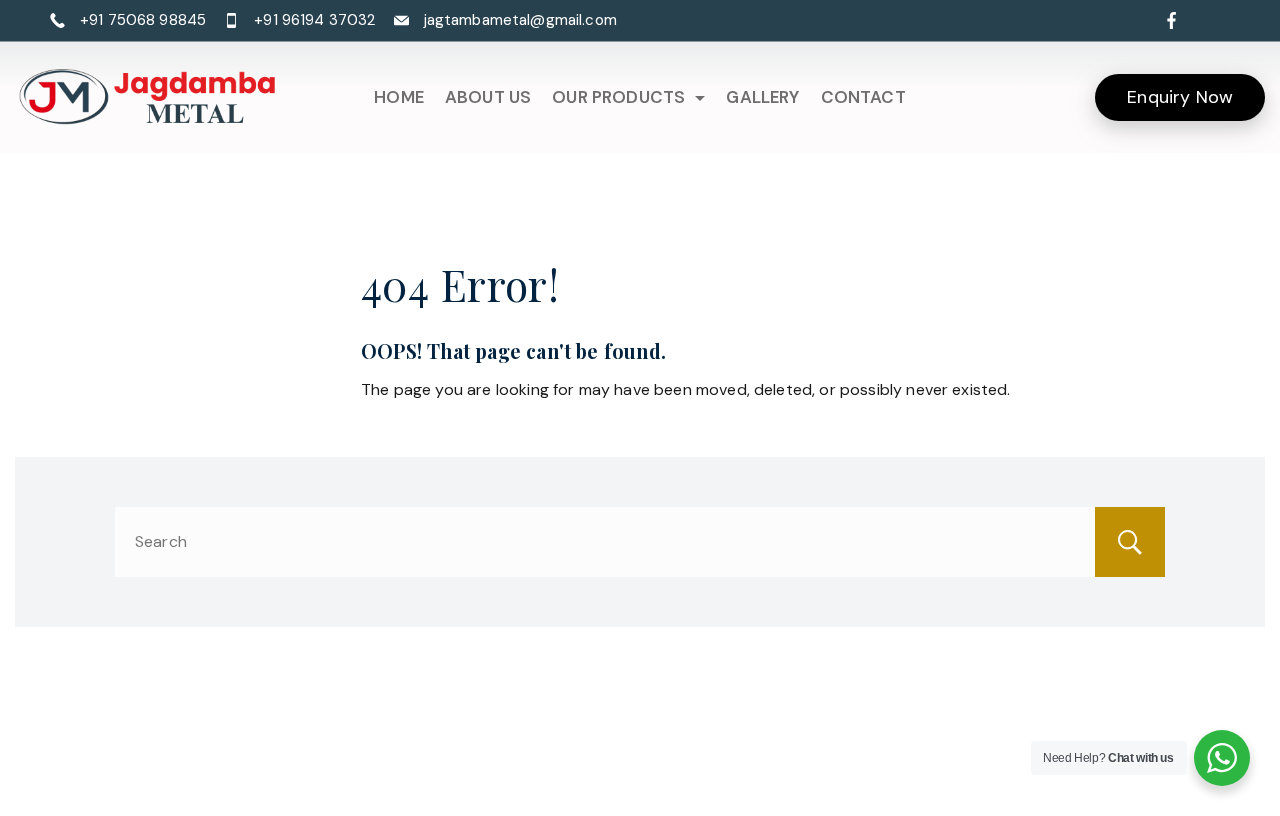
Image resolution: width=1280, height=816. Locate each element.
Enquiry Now (1180, 97)
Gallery (762, 97)
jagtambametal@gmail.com (520, 20)
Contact (863, 97)
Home (399, 97)
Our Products (618, 97)
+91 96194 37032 (314, 20)
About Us (488, 97)
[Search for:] (640, 541)
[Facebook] (1171, 20)
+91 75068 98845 (143, 20)
